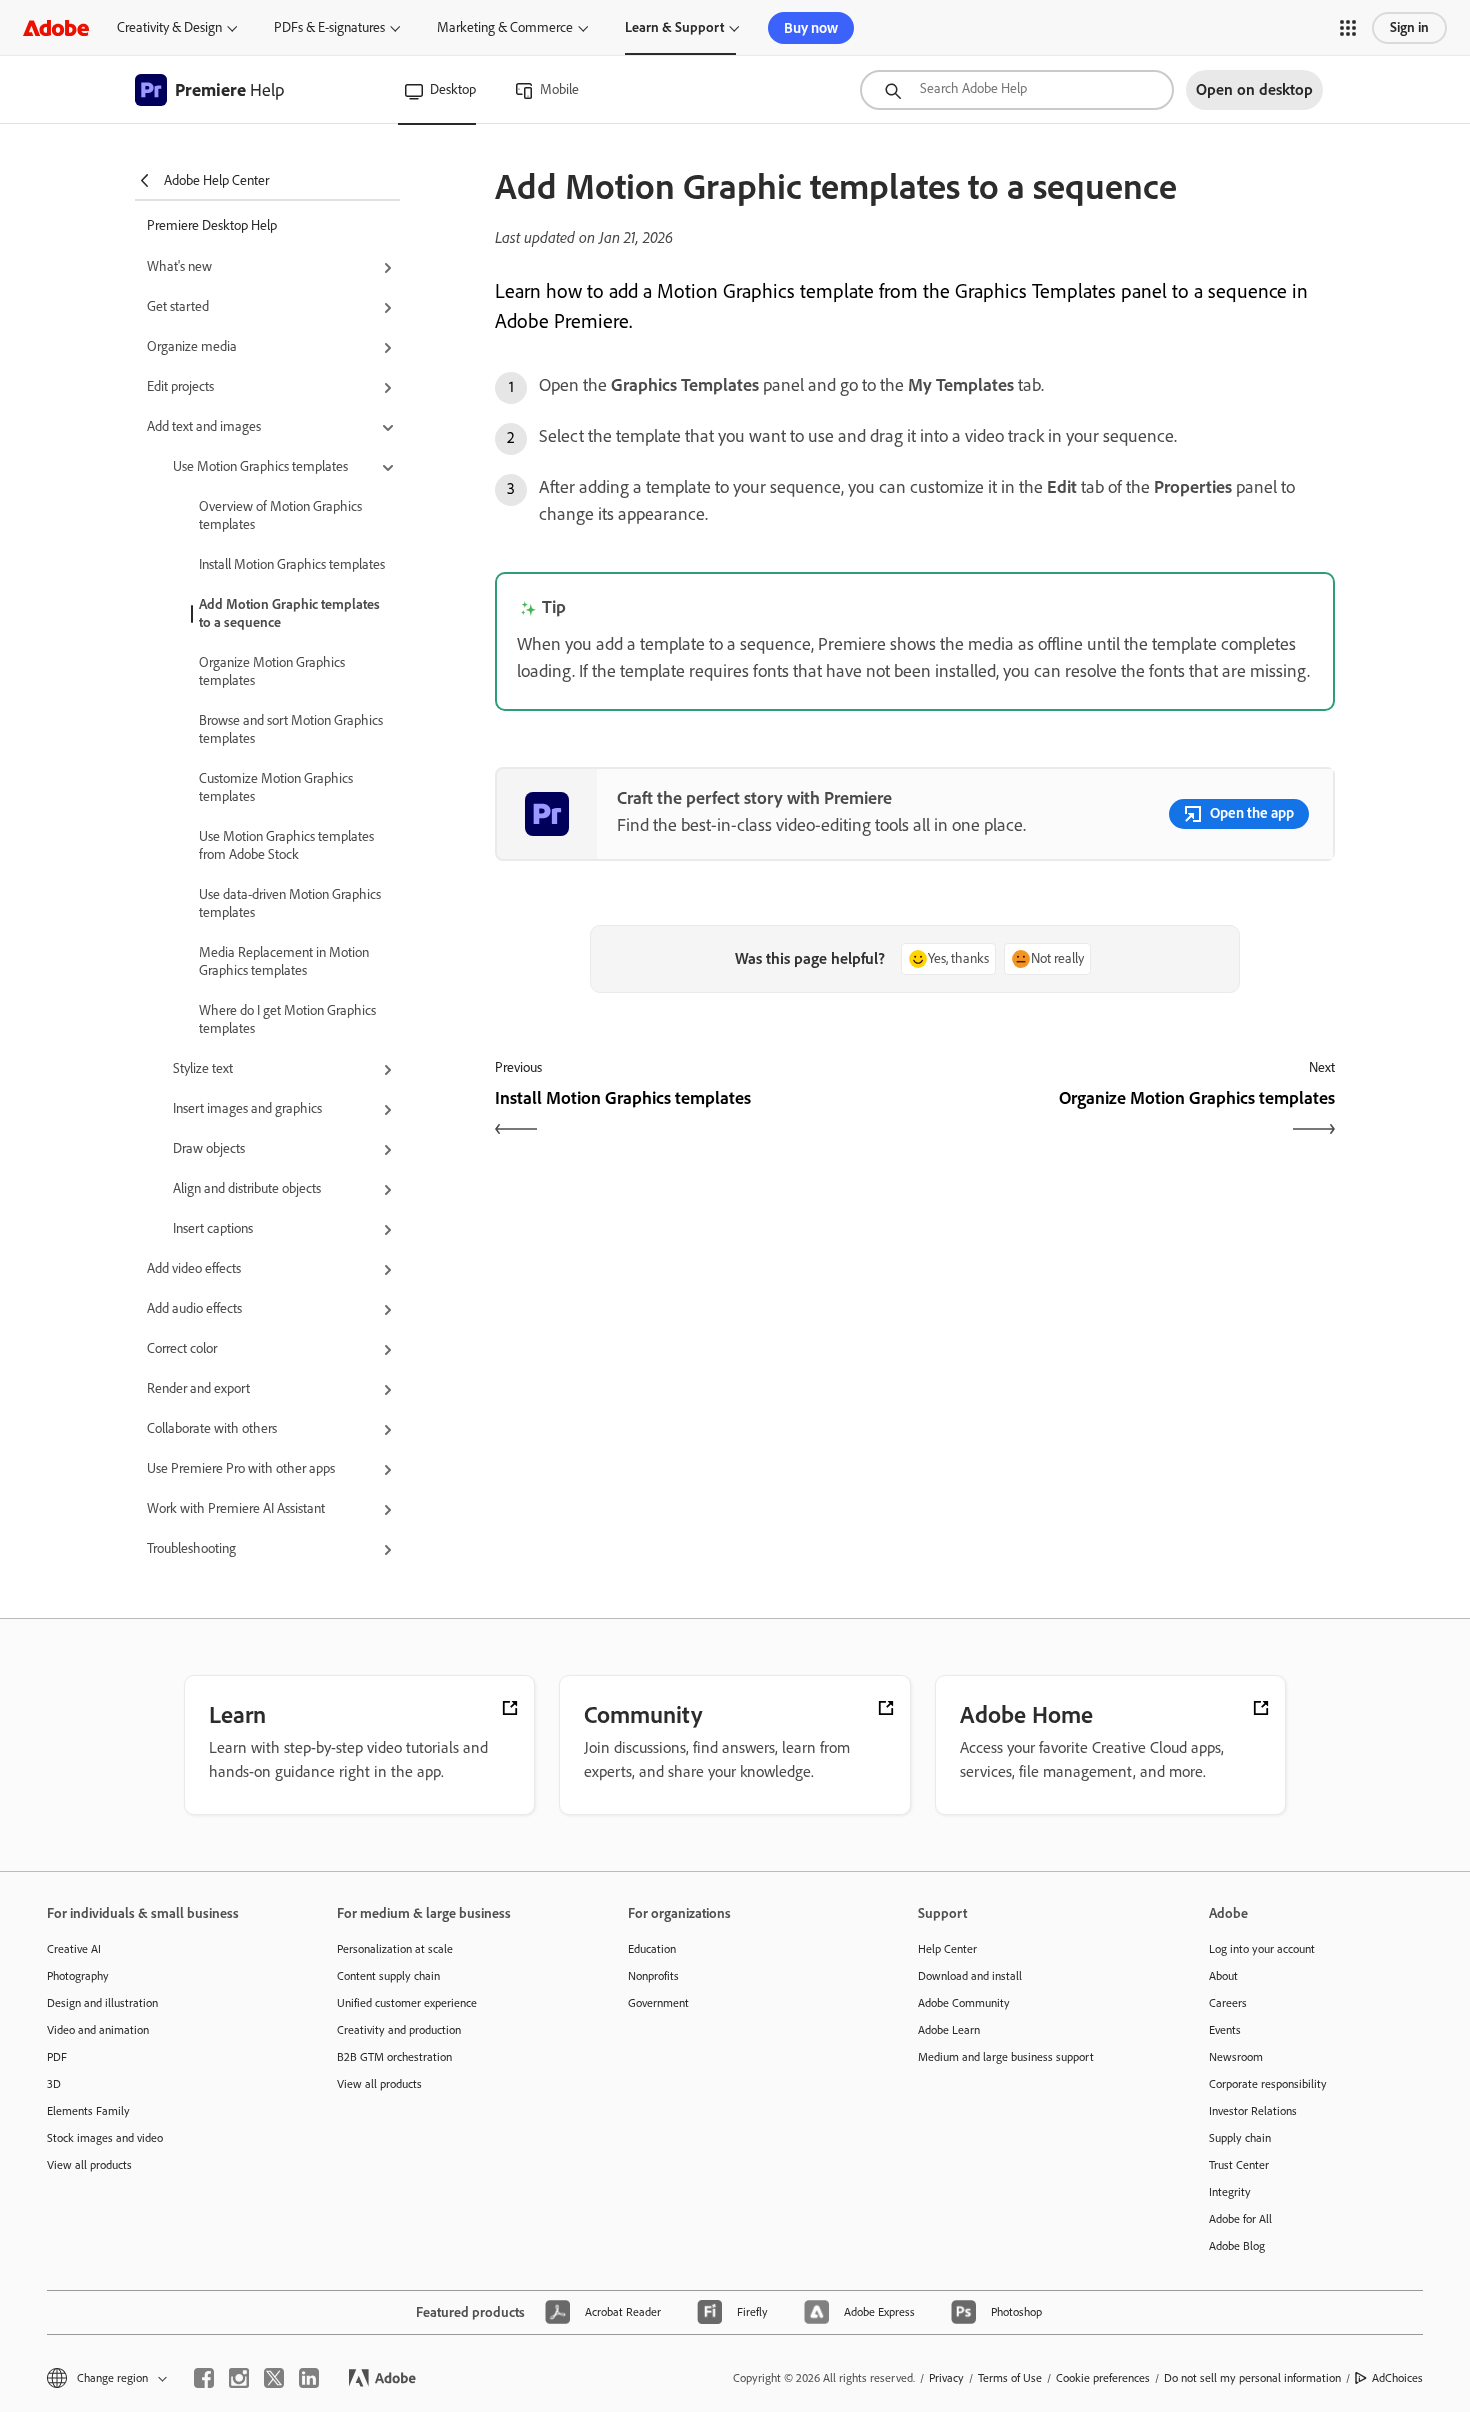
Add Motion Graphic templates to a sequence (289, 613)
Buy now (811, 28)
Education (652, 1949)
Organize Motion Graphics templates (272, 671)
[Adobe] (56, 27)
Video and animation (98, 2030)
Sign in (1409, 27)
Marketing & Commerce (505, 27)
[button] (1348, 28)
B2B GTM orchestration (394, 2057)
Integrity (1230, 2192)
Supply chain (1240, 2138)
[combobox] (1017, 90)
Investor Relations (1253, 2111)
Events (1225, 2030)
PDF (57, 2057)
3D (54, 2084)
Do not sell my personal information (1252, 2378)
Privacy (946, 2378)
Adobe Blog (1237, 2246)
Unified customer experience (407, 2003)
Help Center (947, 1949)
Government (658, 2003)
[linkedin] (309, 2378)
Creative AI (74, 1949)
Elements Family (88, 2111)
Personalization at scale (395, 1949)
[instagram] (239, 2378)
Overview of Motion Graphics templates (280, 515)
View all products (89, 2165)
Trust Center (1239, 2165)
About (1223, 1976)
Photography (78, 1976)
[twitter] (274, 2378)
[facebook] (204, 2378)
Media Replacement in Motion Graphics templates (284, 961)
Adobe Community (964, 2003)
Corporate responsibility (1268, 2084)
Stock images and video (105, 2138)
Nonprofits (653, 1976)
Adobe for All (1240, 2219)
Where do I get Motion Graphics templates (287, 1019)
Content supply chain (388, 1976)
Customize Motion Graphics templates (276, 787)
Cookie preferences (1103, 2378)
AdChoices (1397, 2378)
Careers (1228, 2003)
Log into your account (1262, 1949)
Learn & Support (674, 27)
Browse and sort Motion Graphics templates (291, 729)
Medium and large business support (1006, 2057)
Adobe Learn (949, 2030)
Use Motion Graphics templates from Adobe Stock (286, 845)
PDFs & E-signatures (329, 27)
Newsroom (1236, 2057)
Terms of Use (1010, 2378)
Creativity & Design (169, 27)
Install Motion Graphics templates (292, 564)
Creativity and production (399, 2030)
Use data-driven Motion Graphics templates (290, 903)
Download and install (970, 1976)
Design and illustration (102, 2003)
